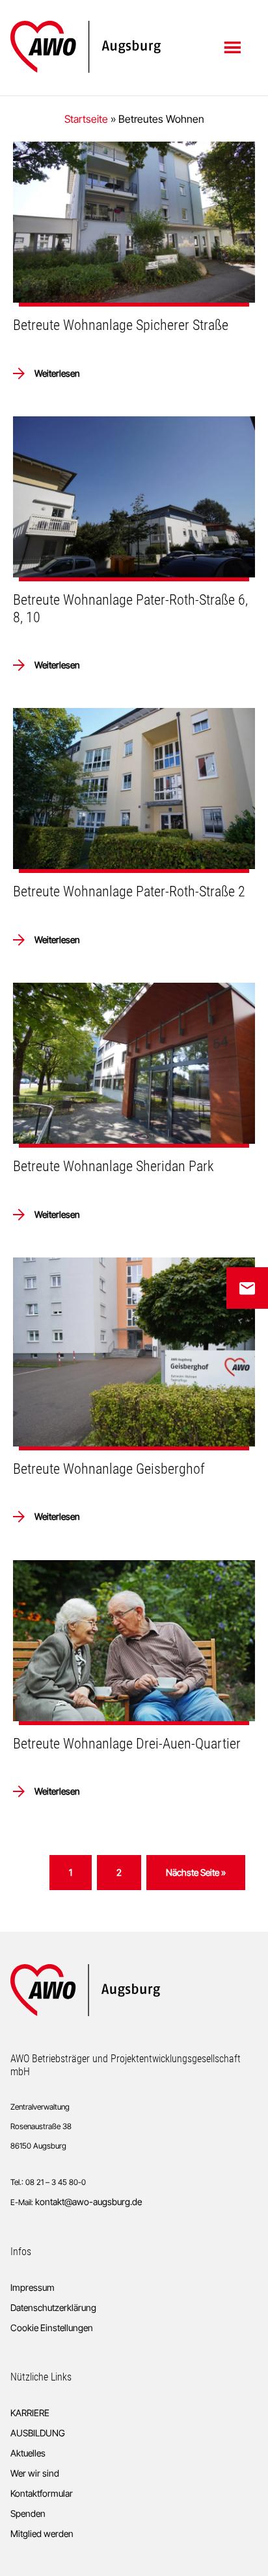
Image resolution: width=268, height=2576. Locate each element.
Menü (234, 47)
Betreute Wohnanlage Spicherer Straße (121, 325)
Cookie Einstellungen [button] (52, 2328)
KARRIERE (30, 2413)
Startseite (86, 119)
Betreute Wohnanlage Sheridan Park (114, 1166)
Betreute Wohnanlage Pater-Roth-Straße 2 (129, 891)
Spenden (28, 2513)
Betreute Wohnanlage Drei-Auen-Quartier (127, 1744)
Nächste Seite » (195, 1876)
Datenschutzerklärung (53, 2307)
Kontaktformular (42, 2493)
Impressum (33, 2287)
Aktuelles (28, 2453)
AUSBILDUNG (38, 2433)
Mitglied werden (42, 2533)
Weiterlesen (57, 373)
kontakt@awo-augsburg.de (88, 2202)
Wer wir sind (35, 2473)
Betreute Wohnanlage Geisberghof (109, 1469)
